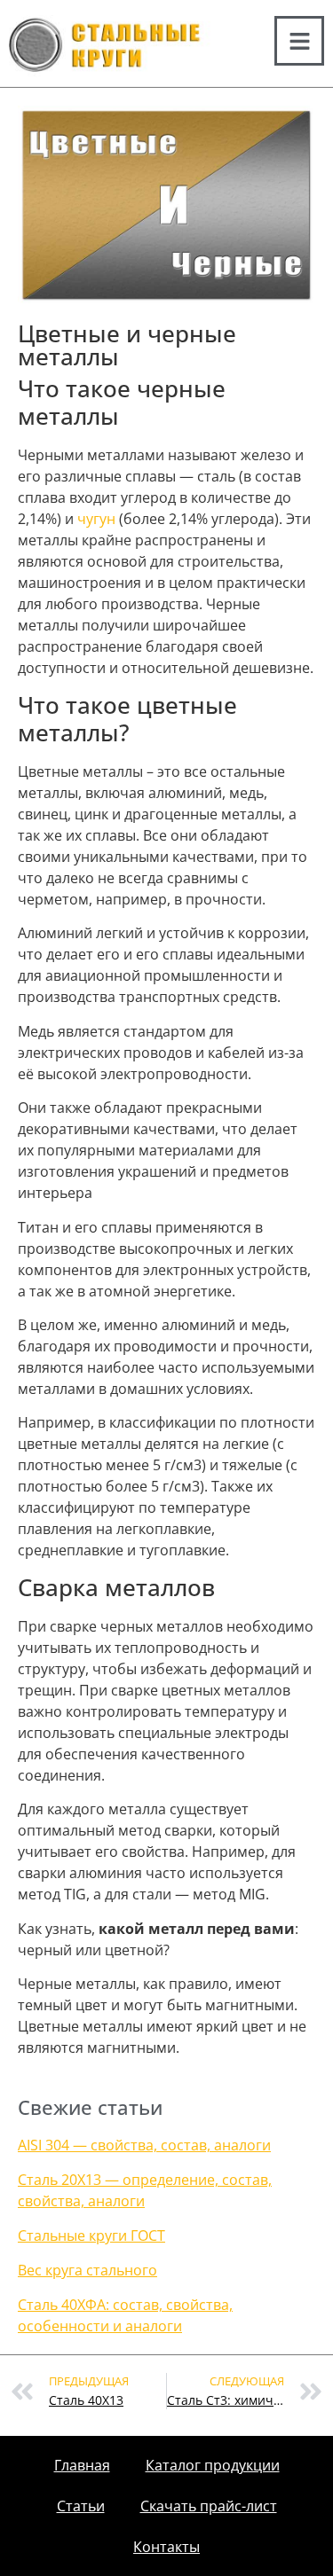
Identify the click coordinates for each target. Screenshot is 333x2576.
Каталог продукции (213, 2465)
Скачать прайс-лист (209, 2506)
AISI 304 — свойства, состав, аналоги (144, 2145)
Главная (82, 2465)
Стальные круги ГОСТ (91, 2235)
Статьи (81, 2506)
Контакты (166, 2547)
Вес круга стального (87, 2270)
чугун (96, 519)
